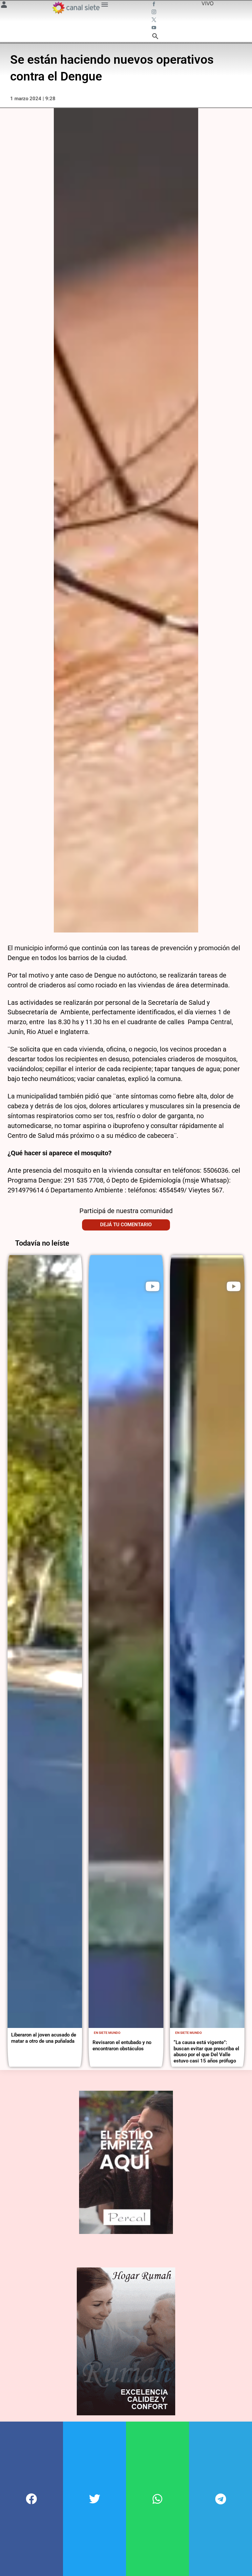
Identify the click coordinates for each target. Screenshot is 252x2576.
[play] (153, 1286)
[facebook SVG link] (155, 5)
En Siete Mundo (107, 2033)
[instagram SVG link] (155, 12)
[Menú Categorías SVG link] (105, 6)
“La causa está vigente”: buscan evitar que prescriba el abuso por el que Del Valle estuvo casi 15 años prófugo (206, 2051)
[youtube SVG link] (155, 28)
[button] (31, 2499)
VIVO (208, 3)
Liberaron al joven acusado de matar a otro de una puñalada (44, 2038)
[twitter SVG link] (155, 20)
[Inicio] (76, 8)
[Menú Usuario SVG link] (4, 6)
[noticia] (45, 1642)
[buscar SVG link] (155, 37)
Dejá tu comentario (126, 1225)
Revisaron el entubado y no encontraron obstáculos (122, 2045)
